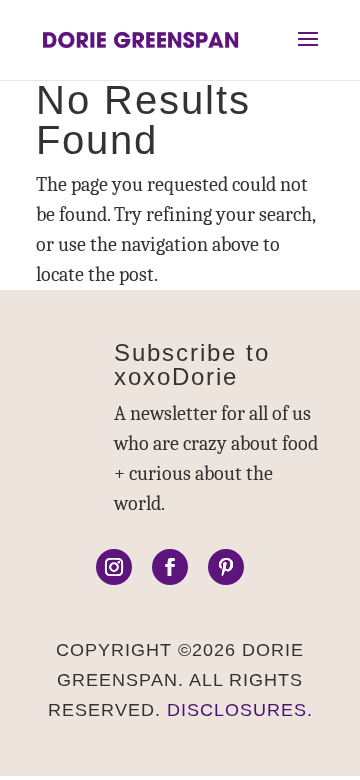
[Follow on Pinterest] (226, 567)
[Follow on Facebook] (170, 567)
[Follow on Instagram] (114, 567)
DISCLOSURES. (240, 710)
